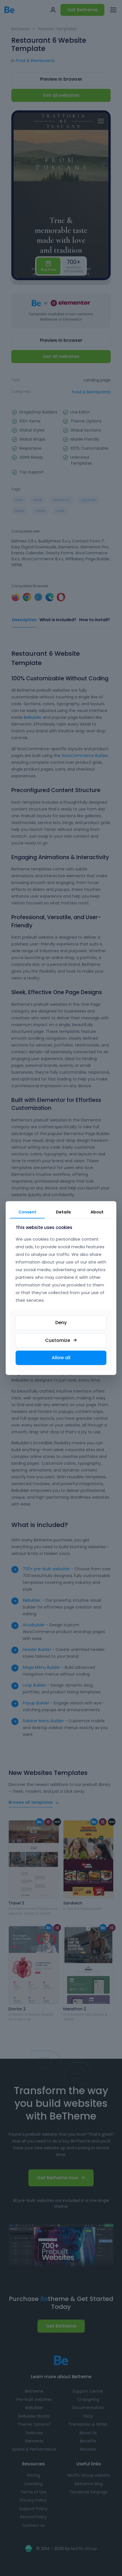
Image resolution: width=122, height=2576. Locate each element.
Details (63, 1212)
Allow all (61, 1358)
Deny (61, 1322)
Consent (27, 1212)
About (97, 1212)
